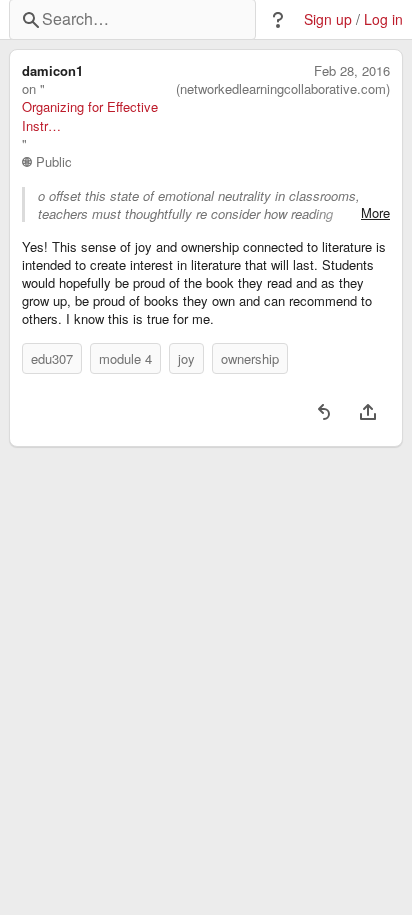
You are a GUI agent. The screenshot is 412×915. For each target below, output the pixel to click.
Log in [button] (383, 19)
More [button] (375, 213)
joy (186, 358)
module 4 (125, 358)
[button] (278, 20)
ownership (250, 358)
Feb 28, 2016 (352, 71)
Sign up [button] (328, 19)
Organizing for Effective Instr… (90, 116)
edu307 (52, 358)
